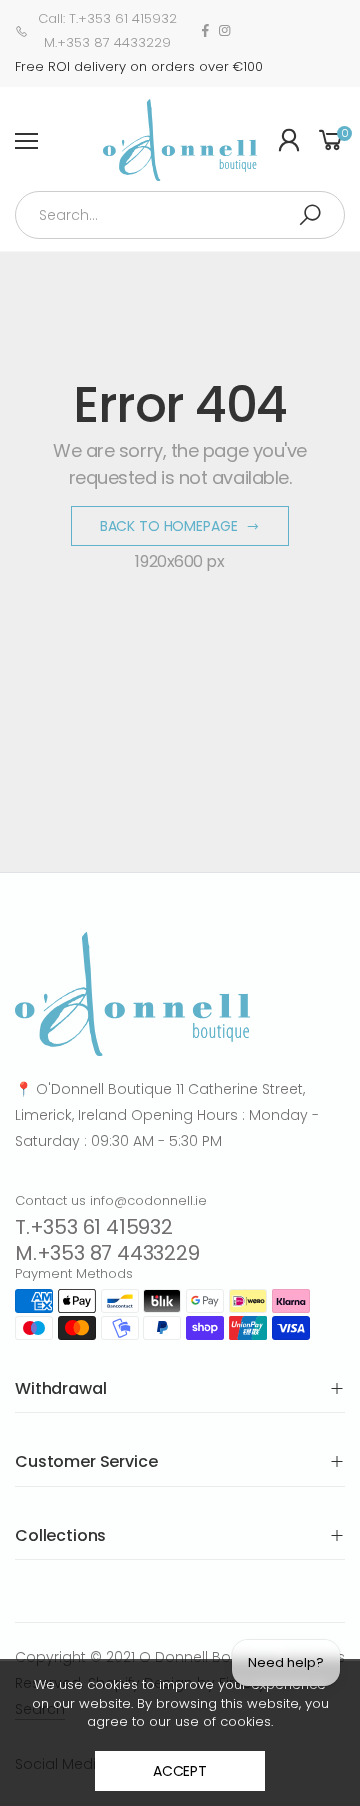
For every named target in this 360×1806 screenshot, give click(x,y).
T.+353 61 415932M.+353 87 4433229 (107, 1240)
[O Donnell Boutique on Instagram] (224, 31)
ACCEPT (180, 1771)
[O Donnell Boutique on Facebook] (205, 31)
